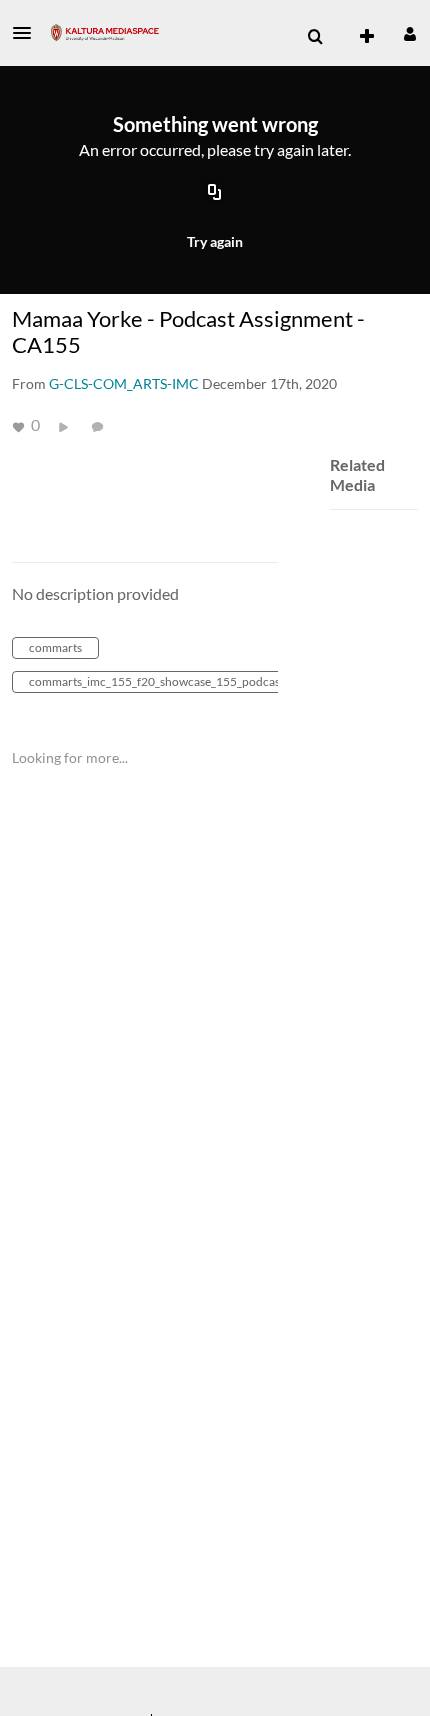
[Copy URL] (215, 193)
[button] (28, 33)
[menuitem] (315, 37)
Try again (215, 241)
